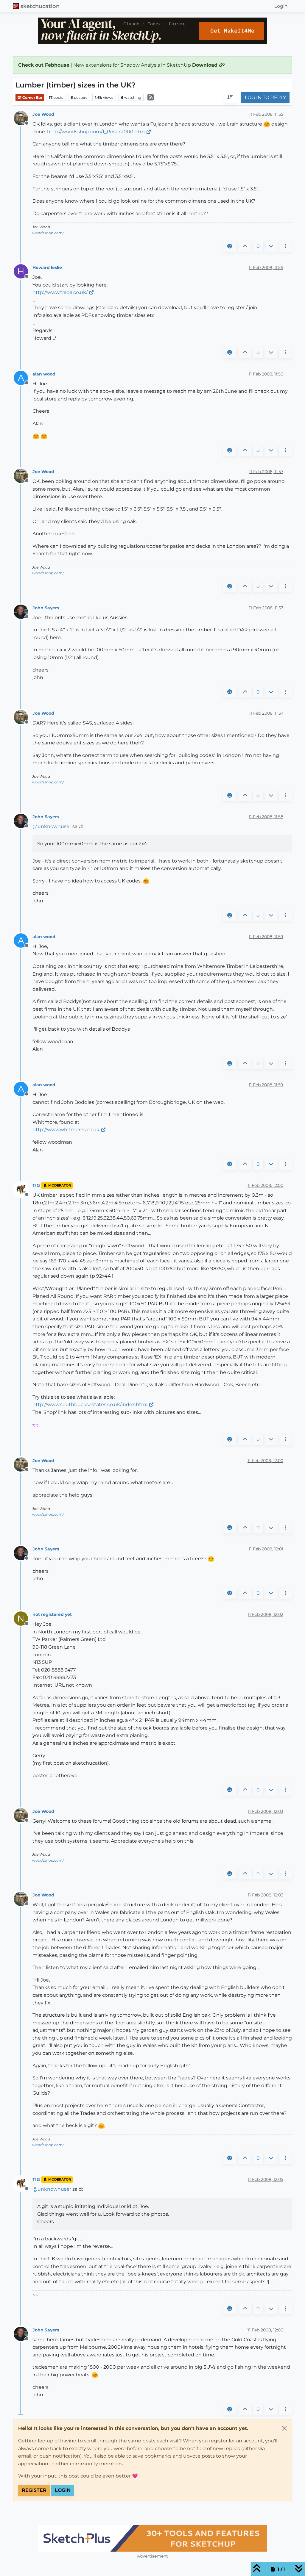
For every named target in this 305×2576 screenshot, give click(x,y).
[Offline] (23, 118)
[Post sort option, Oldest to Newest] (230, 98)
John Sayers (46, 608)
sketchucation (40, 6)
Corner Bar (32, 97)
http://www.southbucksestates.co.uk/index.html (90, 1404)
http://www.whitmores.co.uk (66, 1130)
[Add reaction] (230, 246)
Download (206, 65)
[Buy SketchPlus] (142, 2538)
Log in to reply (265, 97)
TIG (36, 1185)
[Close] (284, 2428)
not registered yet (52, 1614)
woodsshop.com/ (48, 233)
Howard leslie (47, 267)
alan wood (44, 374)
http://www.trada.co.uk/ (60, 292)
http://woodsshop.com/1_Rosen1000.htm (96, 132)
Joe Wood (43, 114)
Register (34, 2490)
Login (63, 2490)
